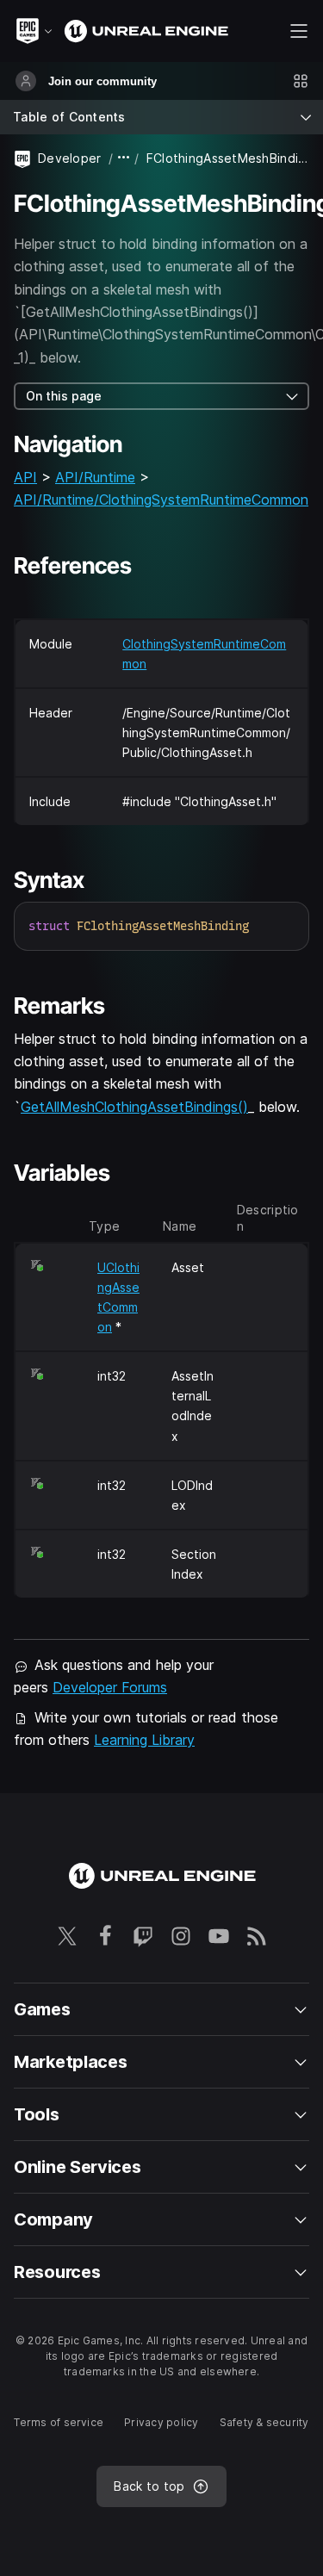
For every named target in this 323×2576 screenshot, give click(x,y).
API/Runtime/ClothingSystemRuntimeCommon (161, 500)
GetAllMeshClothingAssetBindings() (134, 1107)
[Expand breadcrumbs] (124, 158)
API (25, 477)
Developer (70, 158)
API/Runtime (95, 477)
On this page (64, 396)
